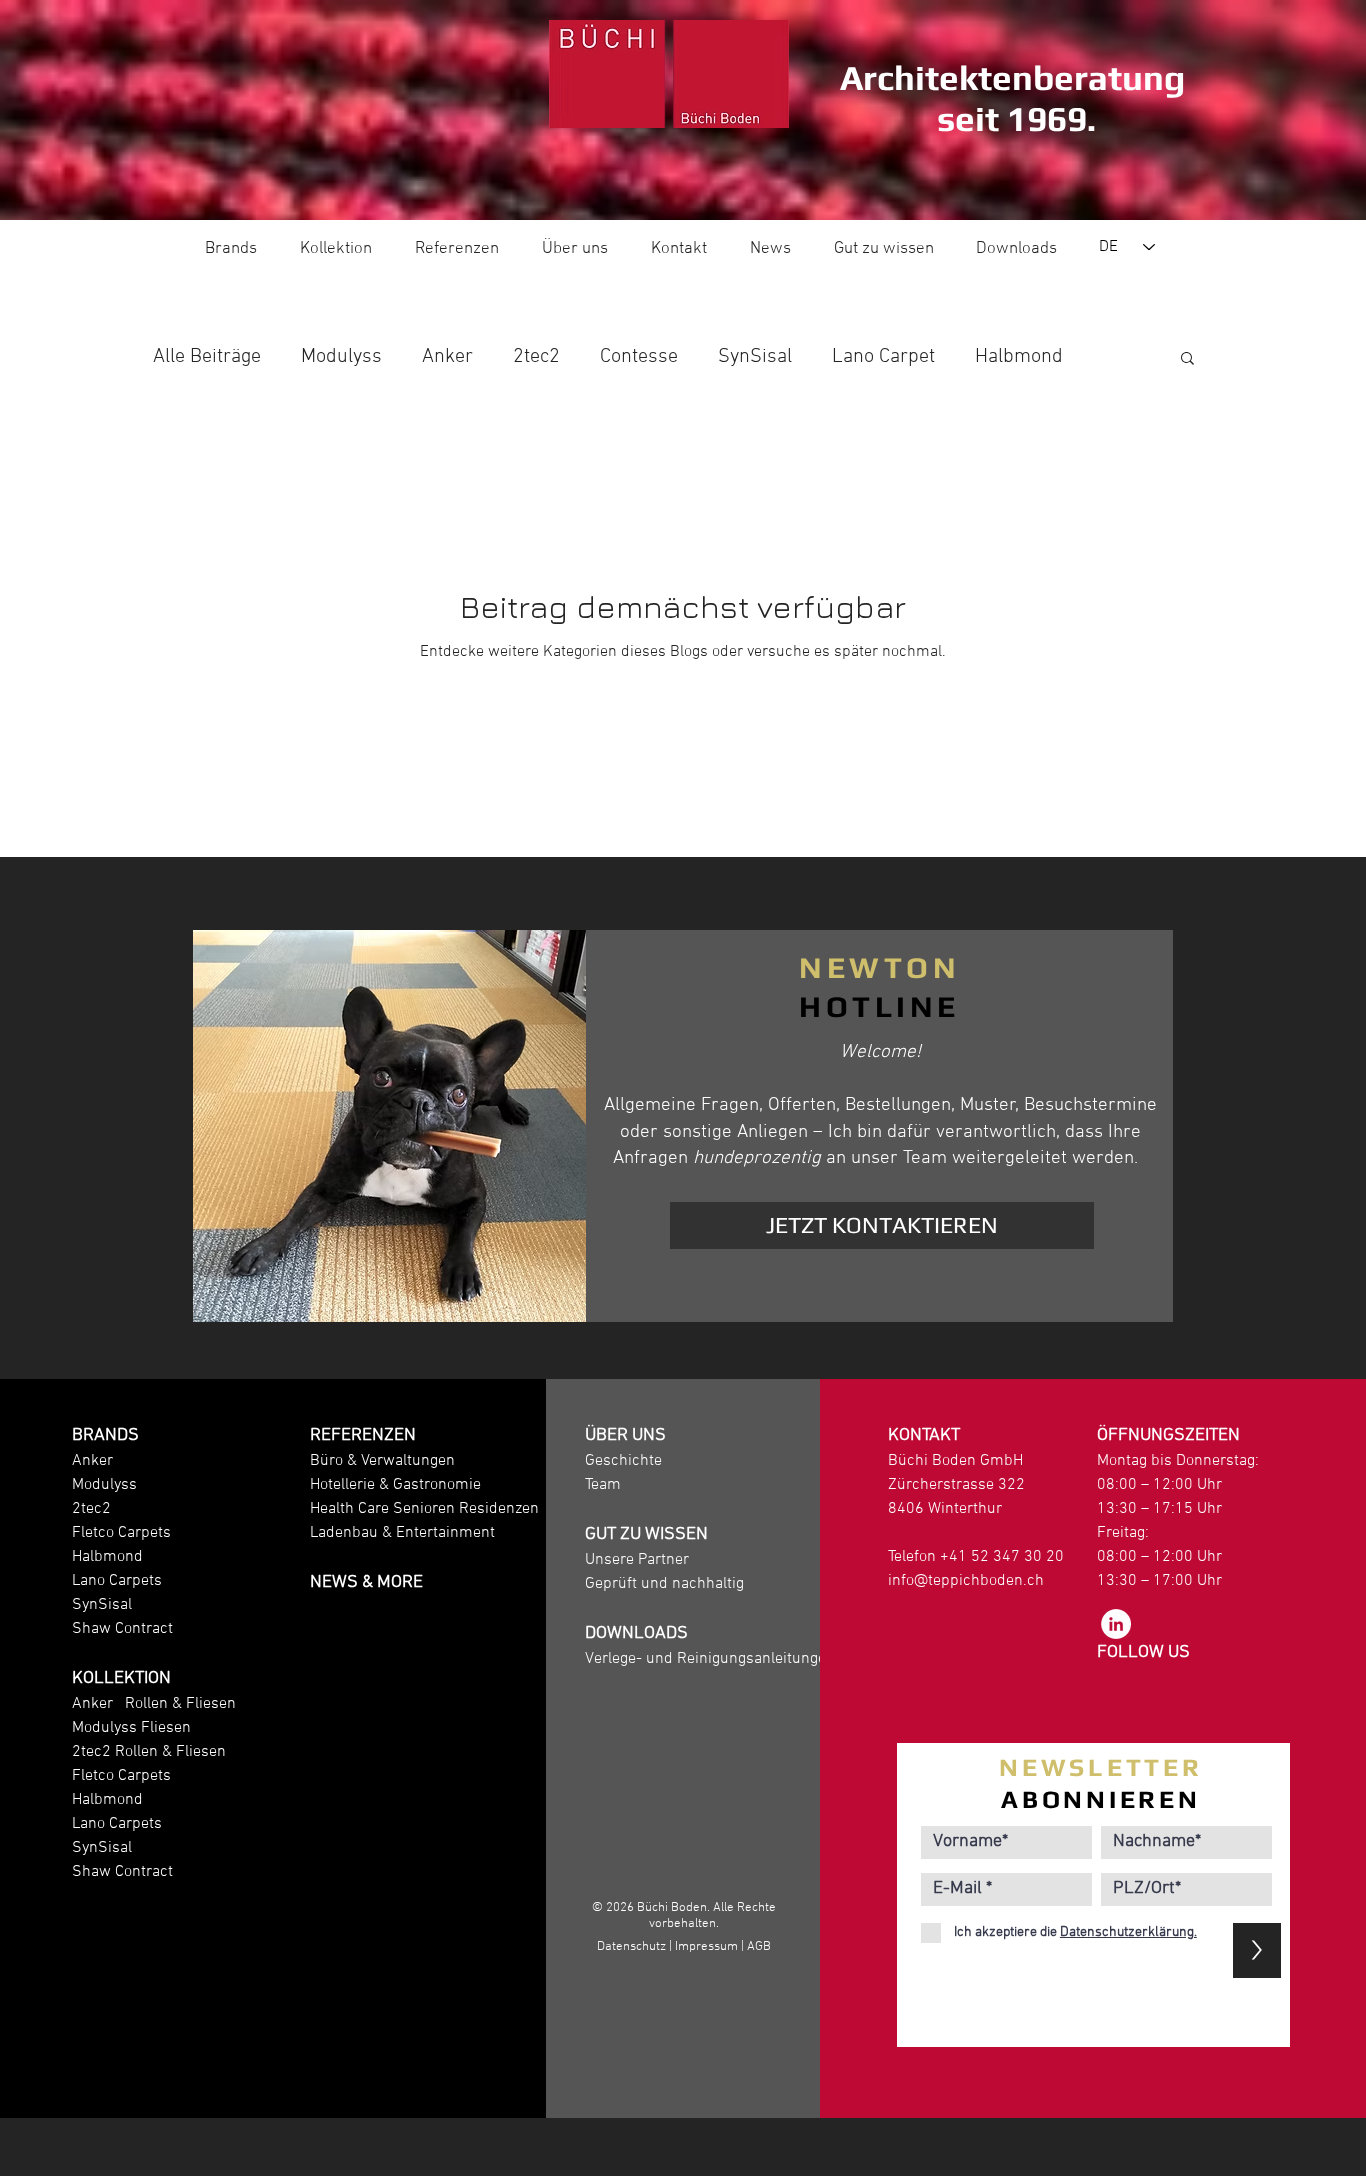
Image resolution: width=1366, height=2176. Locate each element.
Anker (447, 357)
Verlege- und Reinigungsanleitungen (710, 1659)
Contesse (639, 357)
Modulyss (341, 357)
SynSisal (755, 357)
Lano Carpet (883, 357)
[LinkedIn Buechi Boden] (1116, 1624)
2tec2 (536, 357)
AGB (759, 1947)
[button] (1187, 359)
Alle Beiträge (207, 357)
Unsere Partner (637, 1560)
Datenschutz (631, 1947)
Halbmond (1019, 357)
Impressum (706, 1947)
